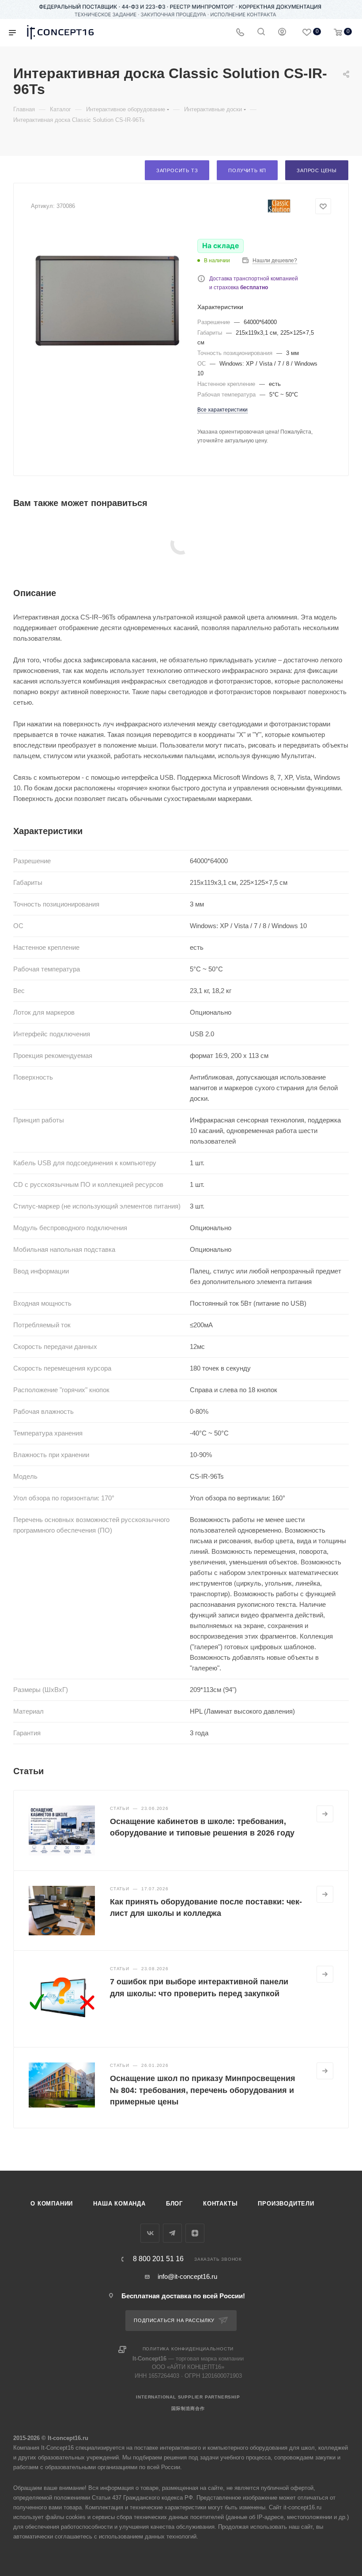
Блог (174, 2204)
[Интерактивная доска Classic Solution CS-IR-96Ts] (107, 301)
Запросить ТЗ (177, 170)
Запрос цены (317, 170)
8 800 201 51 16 (158, 2259)
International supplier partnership (188, 2397)
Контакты (220, 2204)
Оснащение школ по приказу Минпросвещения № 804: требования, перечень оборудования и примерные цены (203, 2090)
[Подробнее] (325, 1814)
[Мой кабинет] (282, 33)
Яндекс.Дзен (195, 2233)
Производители (286, 2204)
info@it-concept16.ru (187, 2276)
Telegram (172, 2233)
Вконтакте (150, 2233)
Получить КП (247, 170)
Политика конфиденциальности (188, 2349)
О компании (52, 2204)
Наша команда (119, 2204)
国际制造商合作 (188, 2408)
